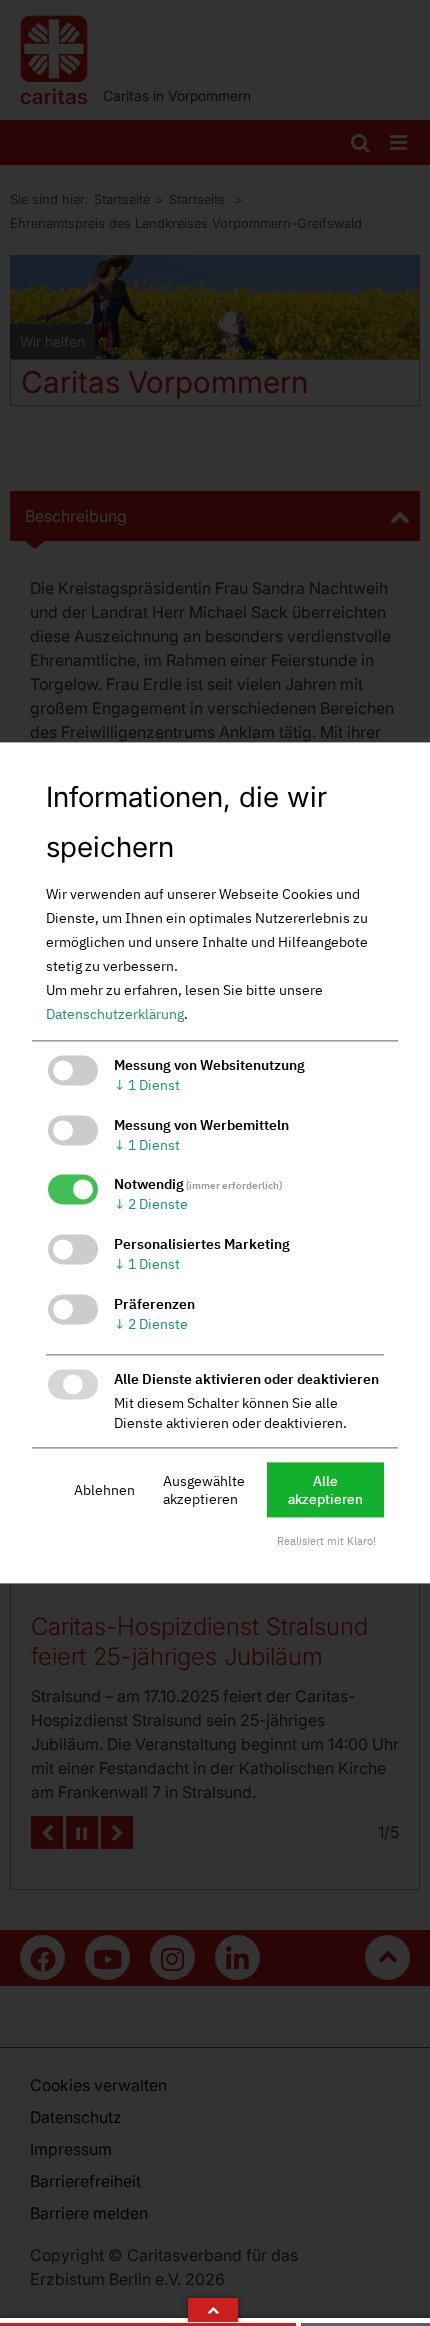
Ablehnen (104, 1490)
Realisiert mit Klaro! (326, 1542)
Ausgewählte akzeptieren (204, 1490)
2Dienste (151, 1205)
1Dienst (147, 1085)
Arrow (213, 2310)
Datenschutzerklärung (115, 1014)
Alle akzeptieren (325, 1490)
